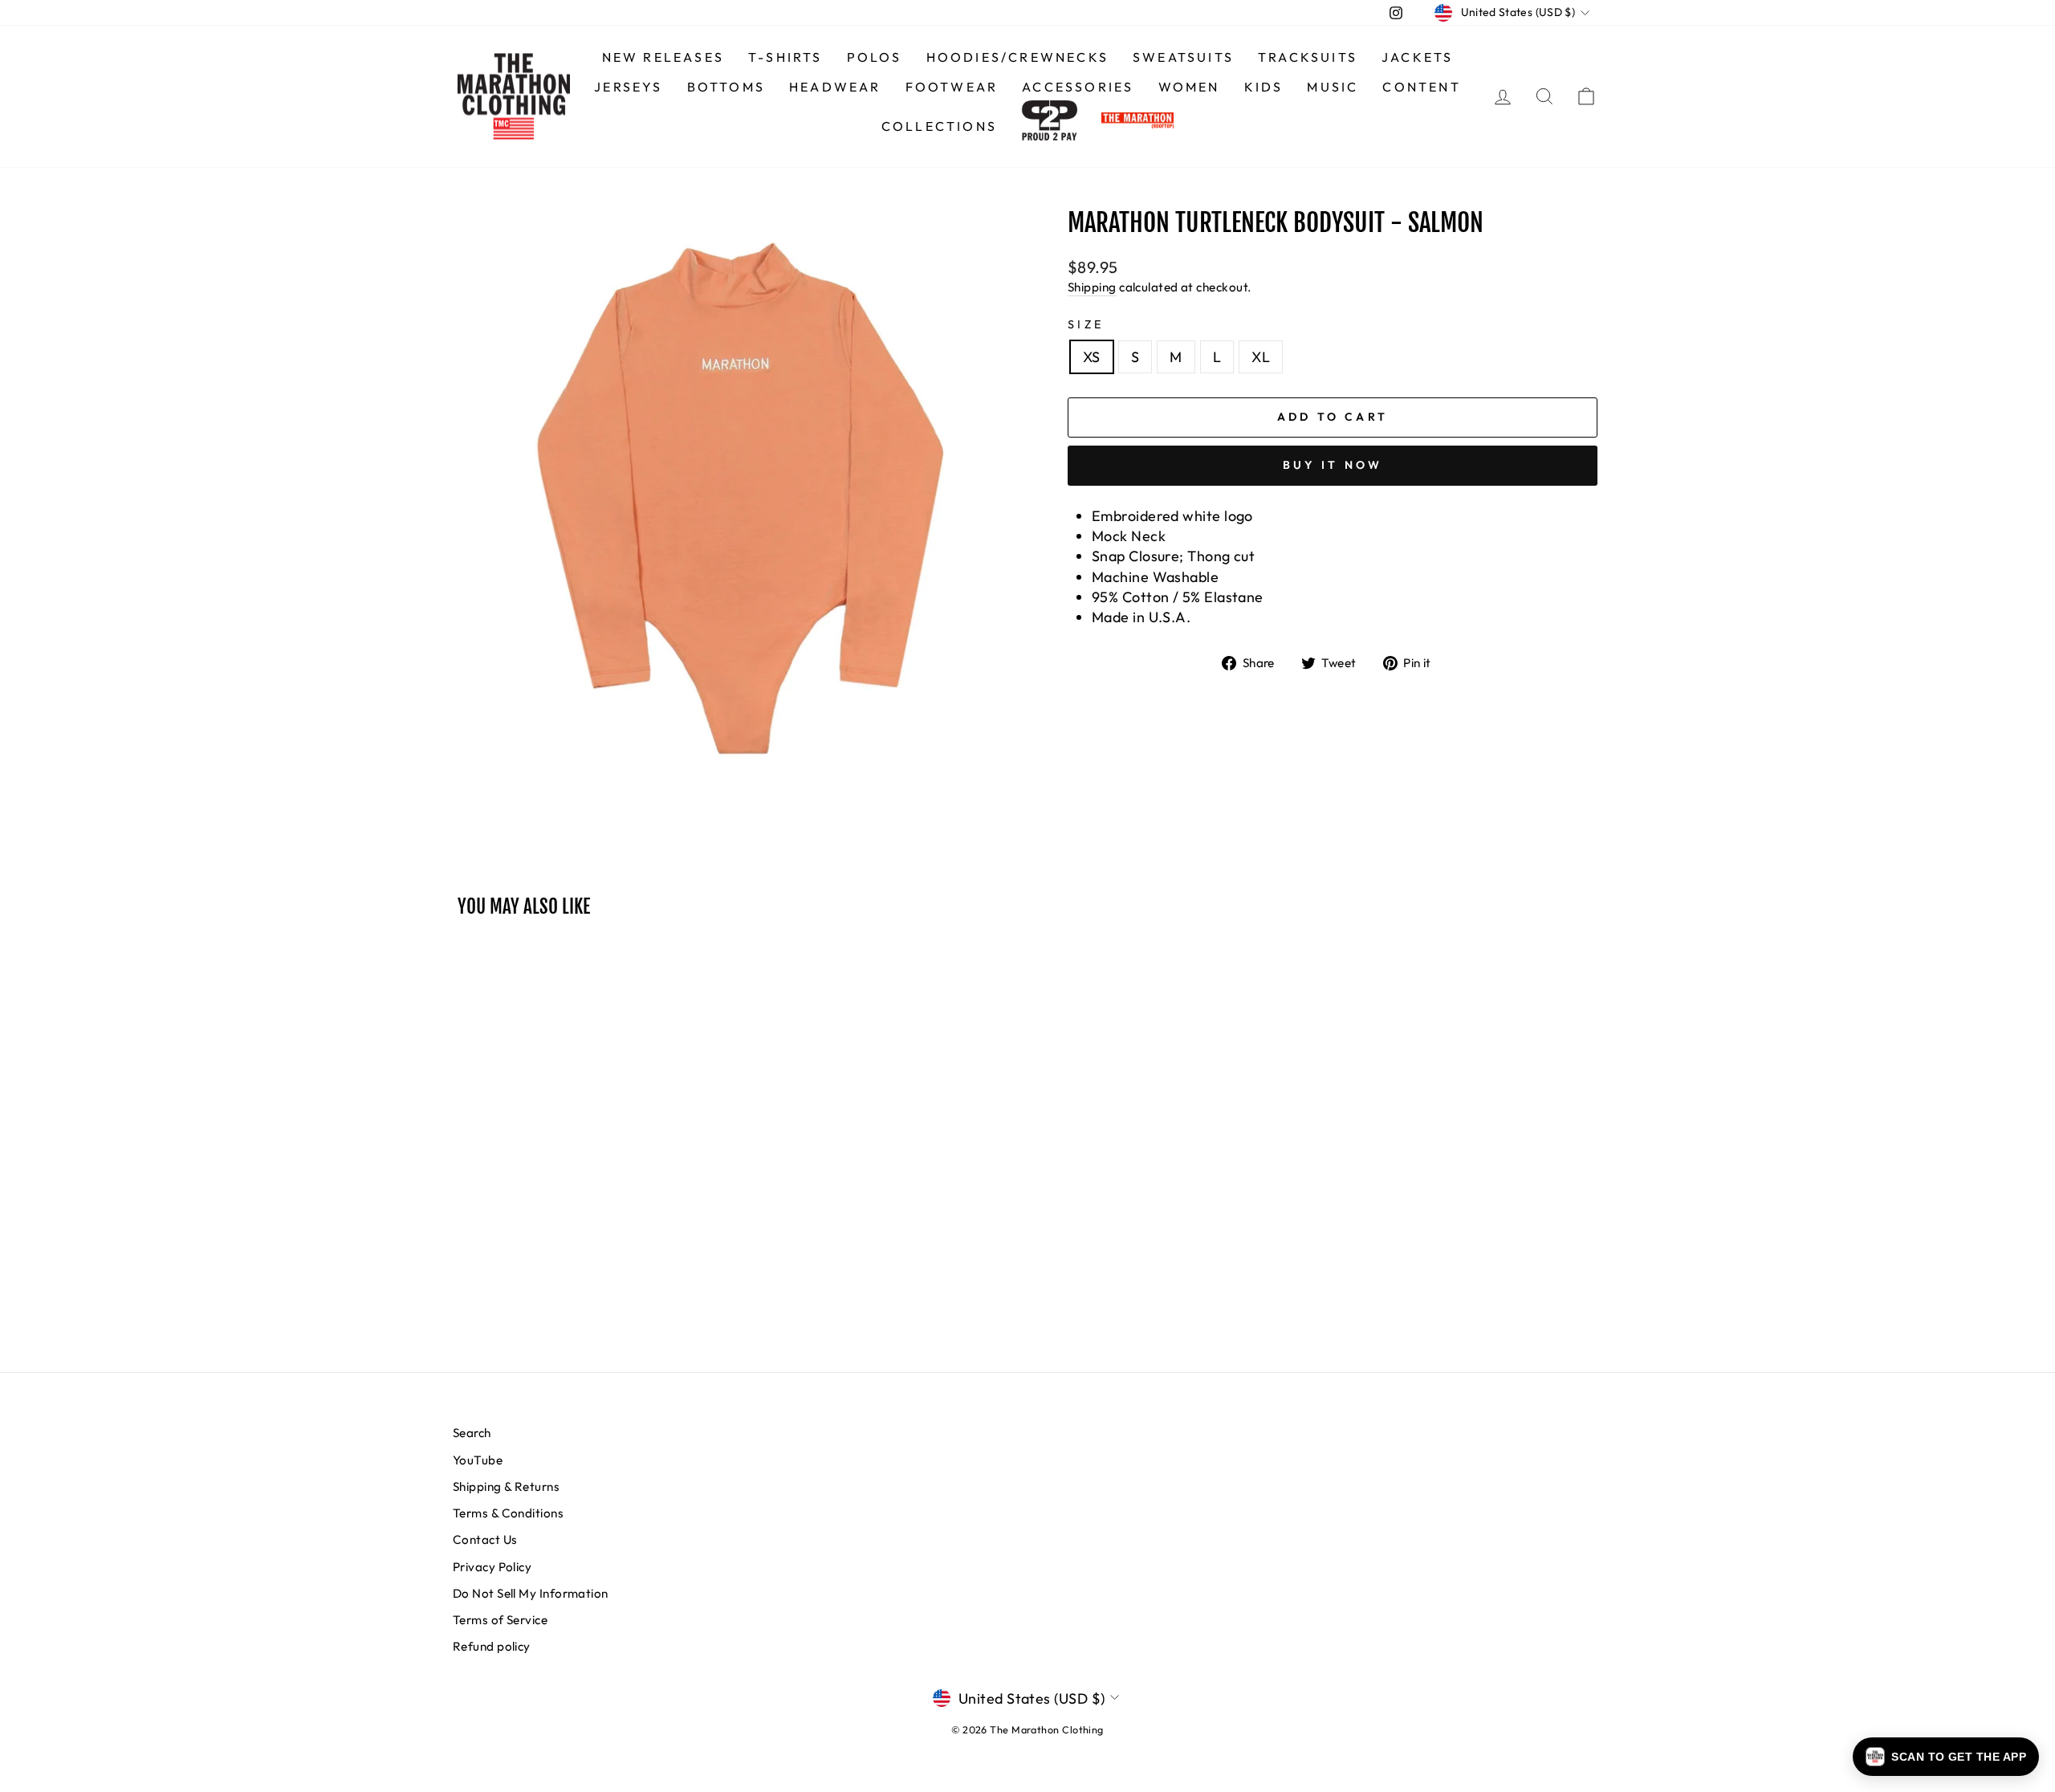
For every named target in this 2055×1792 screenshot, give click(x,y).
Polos (875, 57)
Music (1333, 87)
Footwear (952, 87)
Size (1086, 324)
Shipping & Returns (506, 1487)
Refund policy (492, 1646)
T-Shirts (785, 57)
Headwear (835, 87)
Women (1189, 87)
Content (1421, 87)
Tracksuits (1308, 57)
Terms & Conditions (508, 1513)
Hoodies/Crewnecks (1017, 57)
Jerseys (628, 87)
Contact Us (485, 1539)
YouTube (478, 1460)
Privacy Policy (492, 1567)
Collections (939, 126)
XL (1261, 357)
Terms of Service (500, 1620)
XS (1092, 357)
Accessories (1078, 87)
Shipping (1092, 287)
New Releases (663, 57)
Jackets (1417, 57)
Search (472, 1433)
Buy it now (1333, 465)
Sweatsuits (1183, 57)
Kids (1264, 87)
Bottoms (726, 87)
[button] (1946, 1757)
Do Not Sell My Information (531, 1593)
